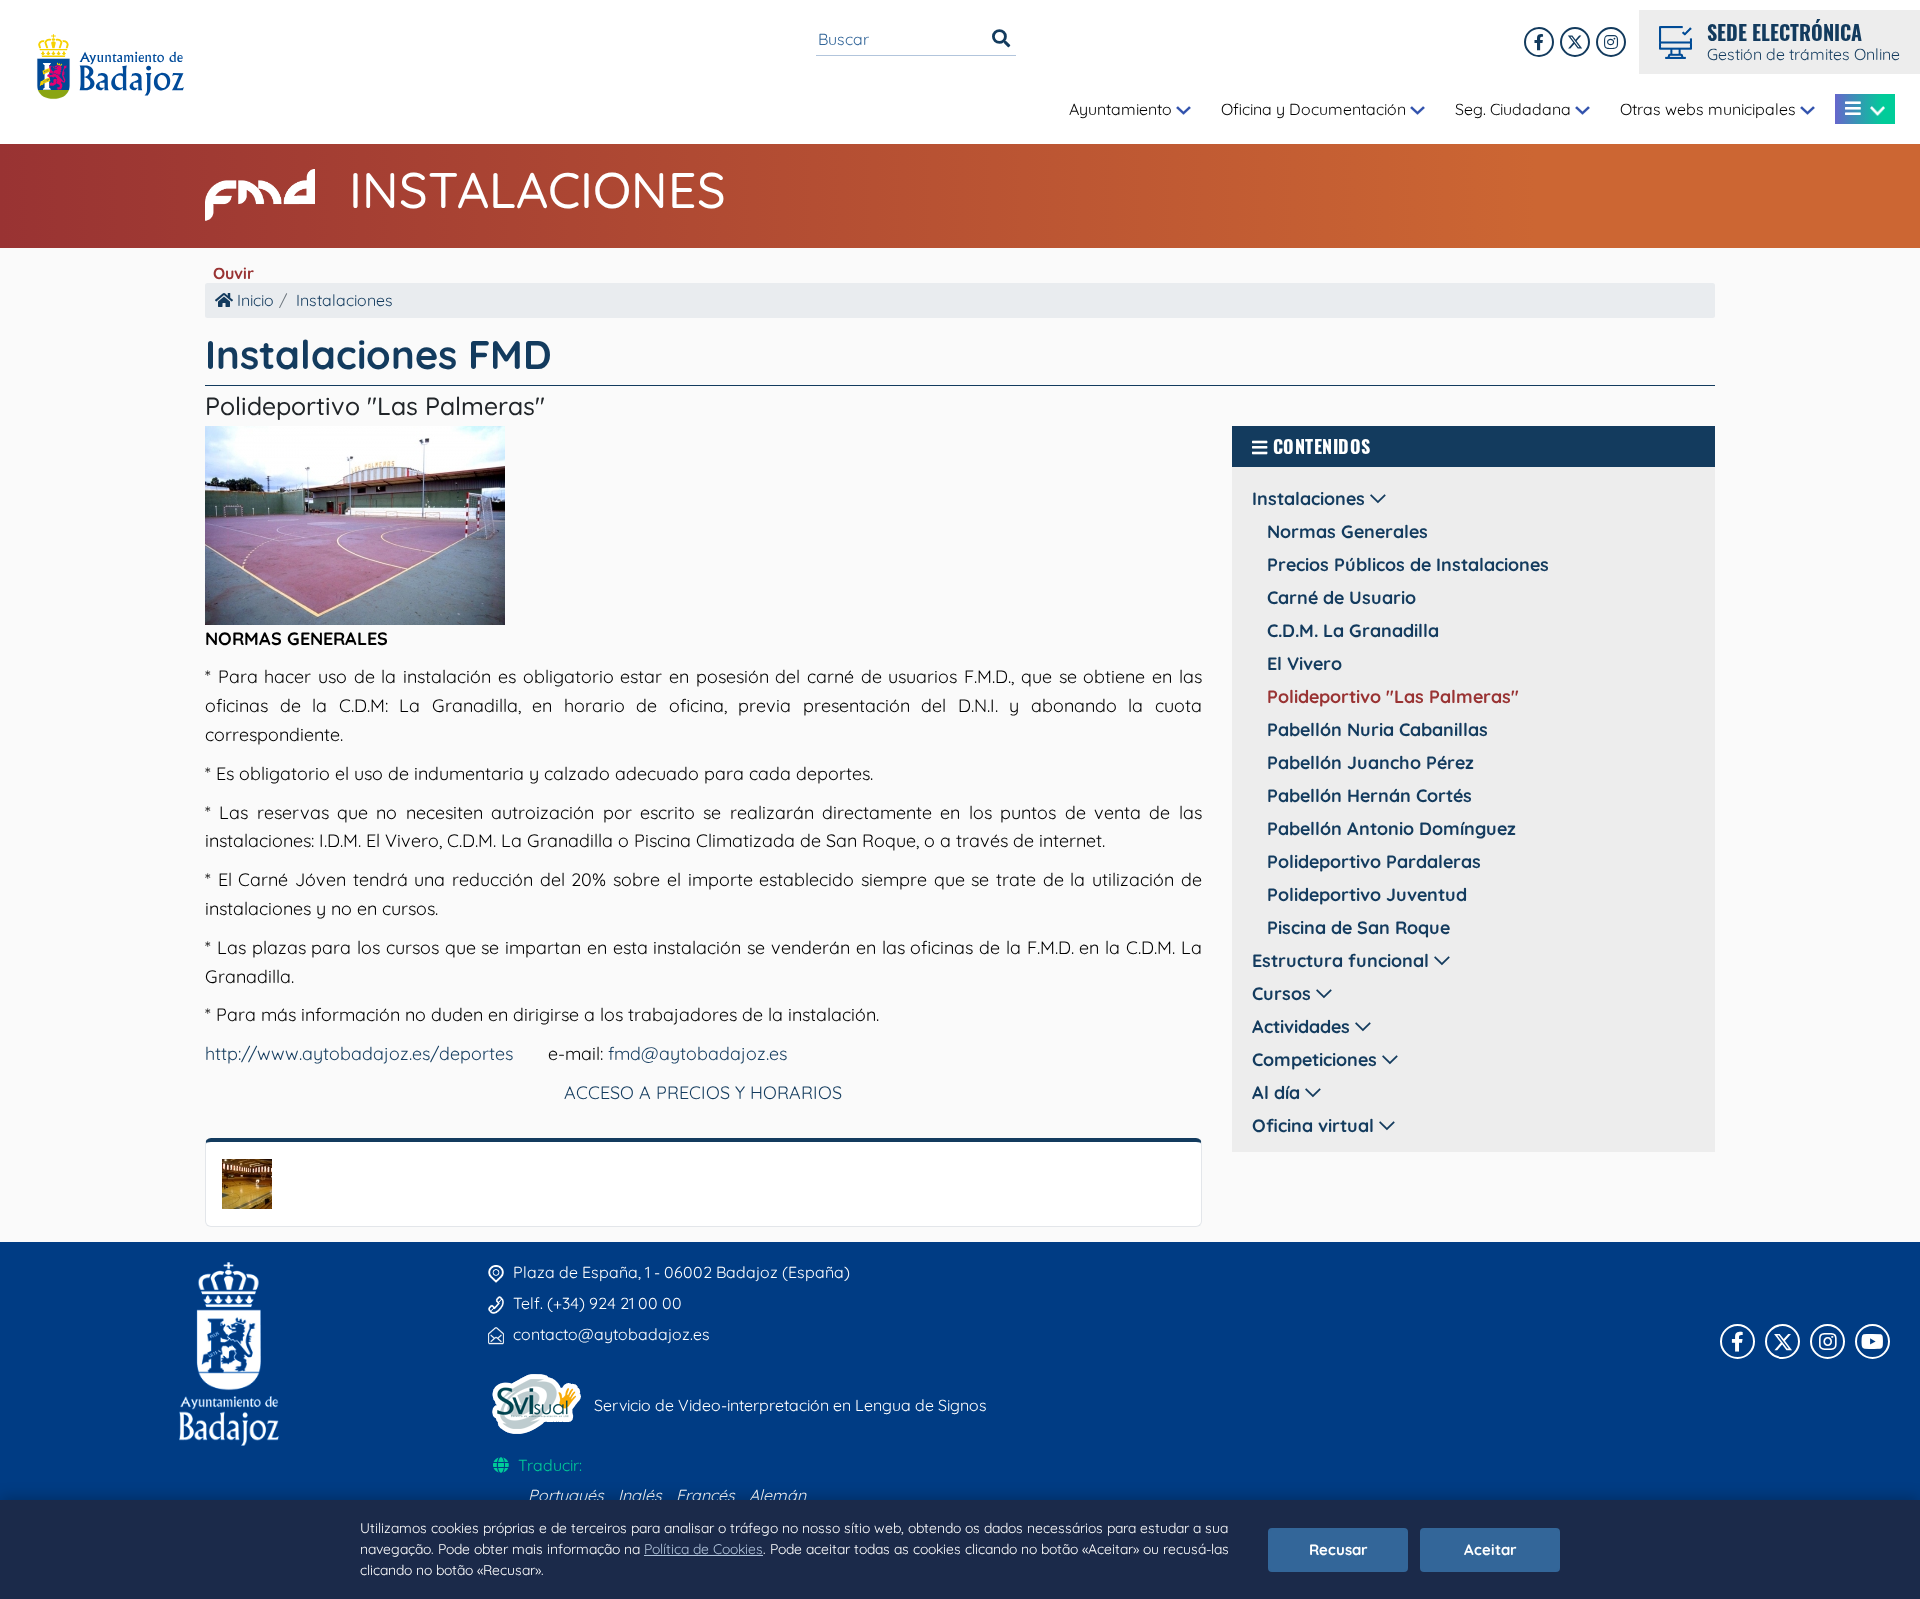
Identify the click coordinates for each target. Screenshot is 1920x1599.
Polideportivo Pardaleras (1374, 861)
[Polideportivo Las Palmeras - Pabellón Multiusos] (247, 1182)
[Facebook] (1539, 42)
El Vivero (1304, 663)
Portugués (566, 1495)
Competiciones (1317, 1059)
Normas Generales (1347, 531)
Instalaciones (537, 189)
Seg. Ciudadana (1515, 109)
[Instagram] (1611, 42)
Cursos (1284, 993)
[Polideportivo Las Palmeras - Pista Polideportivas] (355, 523)
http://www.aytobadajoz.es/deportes (359, 1053)
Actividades (1303, 1026)
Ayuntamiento (1122, 109)
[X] (1575, 42)
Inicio (253, 300)
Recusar (1338, 1549)
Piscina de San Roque (1358, 927)
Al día (1278, 1092)
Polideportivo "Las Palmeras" (1393, 696)
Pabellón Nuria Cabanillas (1377, 729)
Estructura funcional (1343, 960)
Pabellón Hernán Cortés (1369, 795)
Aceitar (1490, 1549)
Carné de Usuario (1341, 597)
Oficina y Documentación (1315, 109)
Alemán (777, 1495)
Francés (705, 1495)
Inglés (640, 1495)
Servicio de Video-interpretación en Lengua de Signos (790, 1405)
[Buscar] (1001, 39)
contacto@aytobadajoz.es (611, 1334)
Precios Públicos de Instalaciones (1408, 564)
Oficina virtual (1315, 1125)
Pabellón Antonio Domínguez (1391, 828)
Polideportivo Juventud (1367, 894)
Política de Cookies (703, 1549)
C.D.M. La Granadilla (1353, 630)
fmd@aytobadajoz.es (697, 1053)
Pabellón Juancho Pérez (1370, 762)
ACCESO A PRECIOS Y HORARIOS (703, 1092)
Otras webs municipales (1710, 109)
